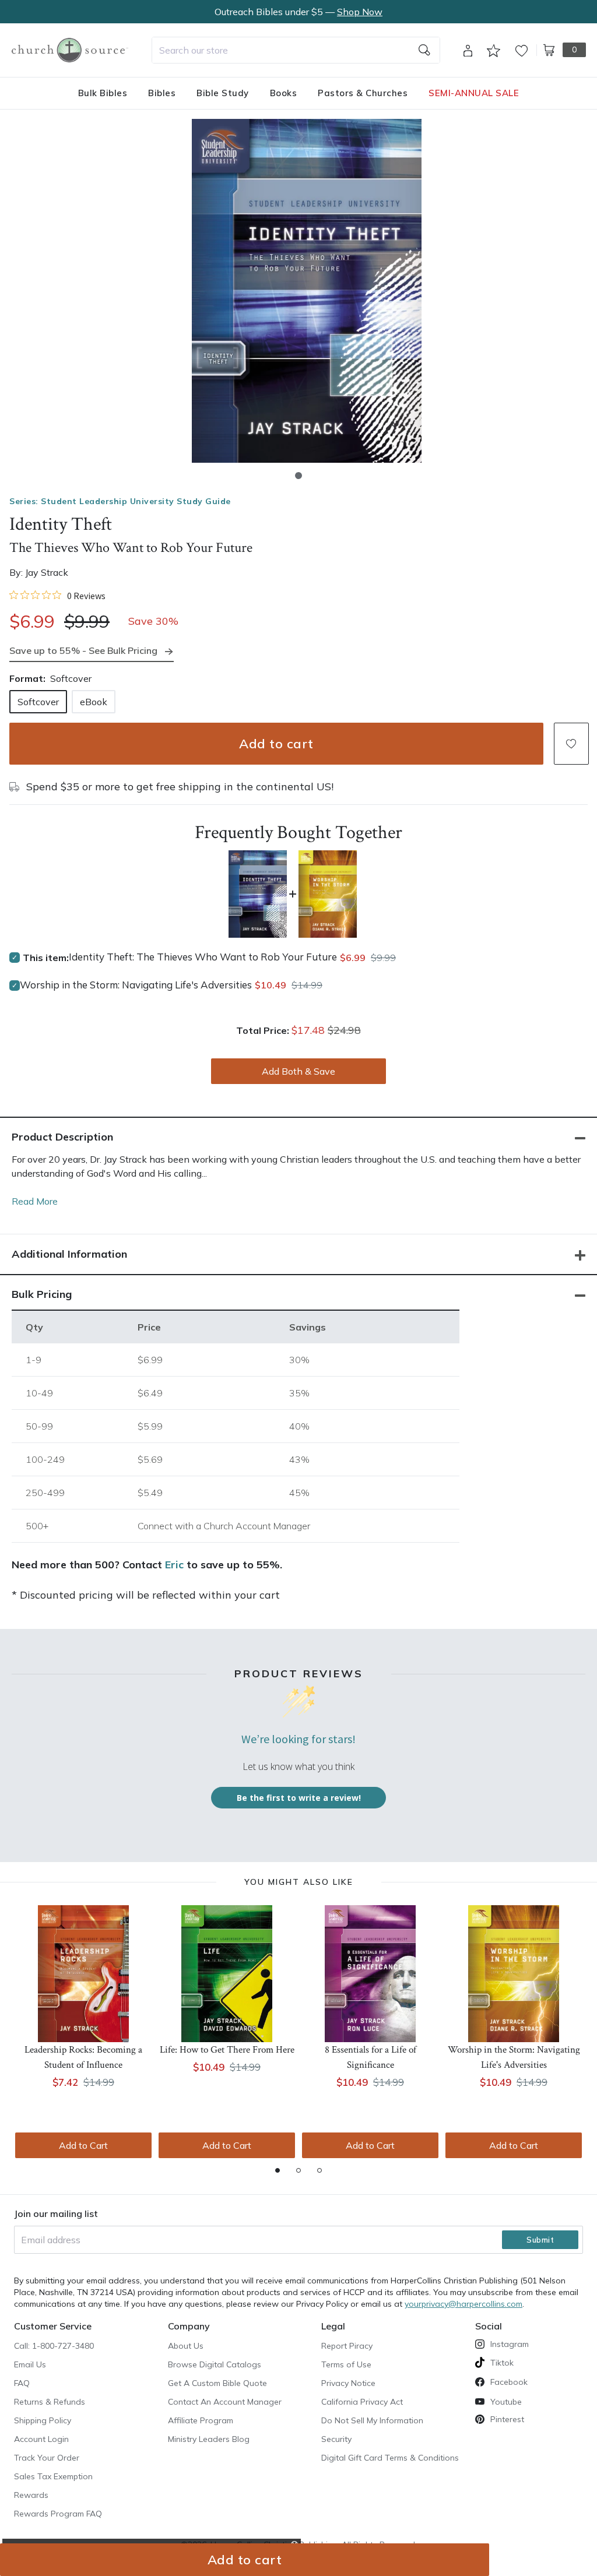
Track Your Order (47, 2458)
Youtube (506, 2402)
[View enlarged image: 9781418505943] (307, 291)
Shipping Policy (43, 2420)
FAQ (22, 2383)
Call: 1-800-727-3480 (54, 2346)
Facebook (509, 2382)
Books (284, 93)
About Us (186, 2346)
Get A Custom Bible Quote (217, 2383)
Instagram (510, 2344)
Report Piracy (347, 2346)
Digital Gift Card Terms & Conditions (390, 2458)
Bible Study (223, 93)
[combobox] (296, 50)
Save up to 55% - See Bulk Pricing (83, 650)
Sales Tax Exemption (53, 2476)
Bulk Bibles (103, 93)
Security (336, 2439)
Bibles (162, 93)
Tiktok (502, 2363)
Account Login (41, 2439)
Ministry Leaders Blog (209, 2439)
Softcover (38, 702)
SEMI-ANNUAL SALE (474, 93)
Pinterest (507, 2419)
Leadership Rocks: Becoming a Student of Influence (83, 2057)
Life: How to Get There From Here (227, 2050)
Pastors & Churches (363, 93)
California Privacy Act (362, 2402)
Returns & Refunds (50, 2402)
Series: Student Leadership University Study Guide (120, 501)
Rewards (31, 2495)
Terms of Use (346, 2364)
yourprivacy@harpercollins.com (463, 2304)
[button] (298, 476)
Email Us (30, 2364)
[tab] (278, 2170)
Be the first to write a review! (299, 1798)
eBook (94, 702)
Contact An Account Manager (225, 2402)
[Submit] (424, 50)
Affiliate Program (201, 2420)
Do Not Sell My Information (372, 2420)
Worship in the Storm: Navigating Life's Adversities (136, 985)
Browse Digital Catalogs (215, 2364)
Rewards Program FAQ (58, 2514)
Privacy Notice (348, 2383)
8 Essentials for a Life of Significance (371, 2057)
